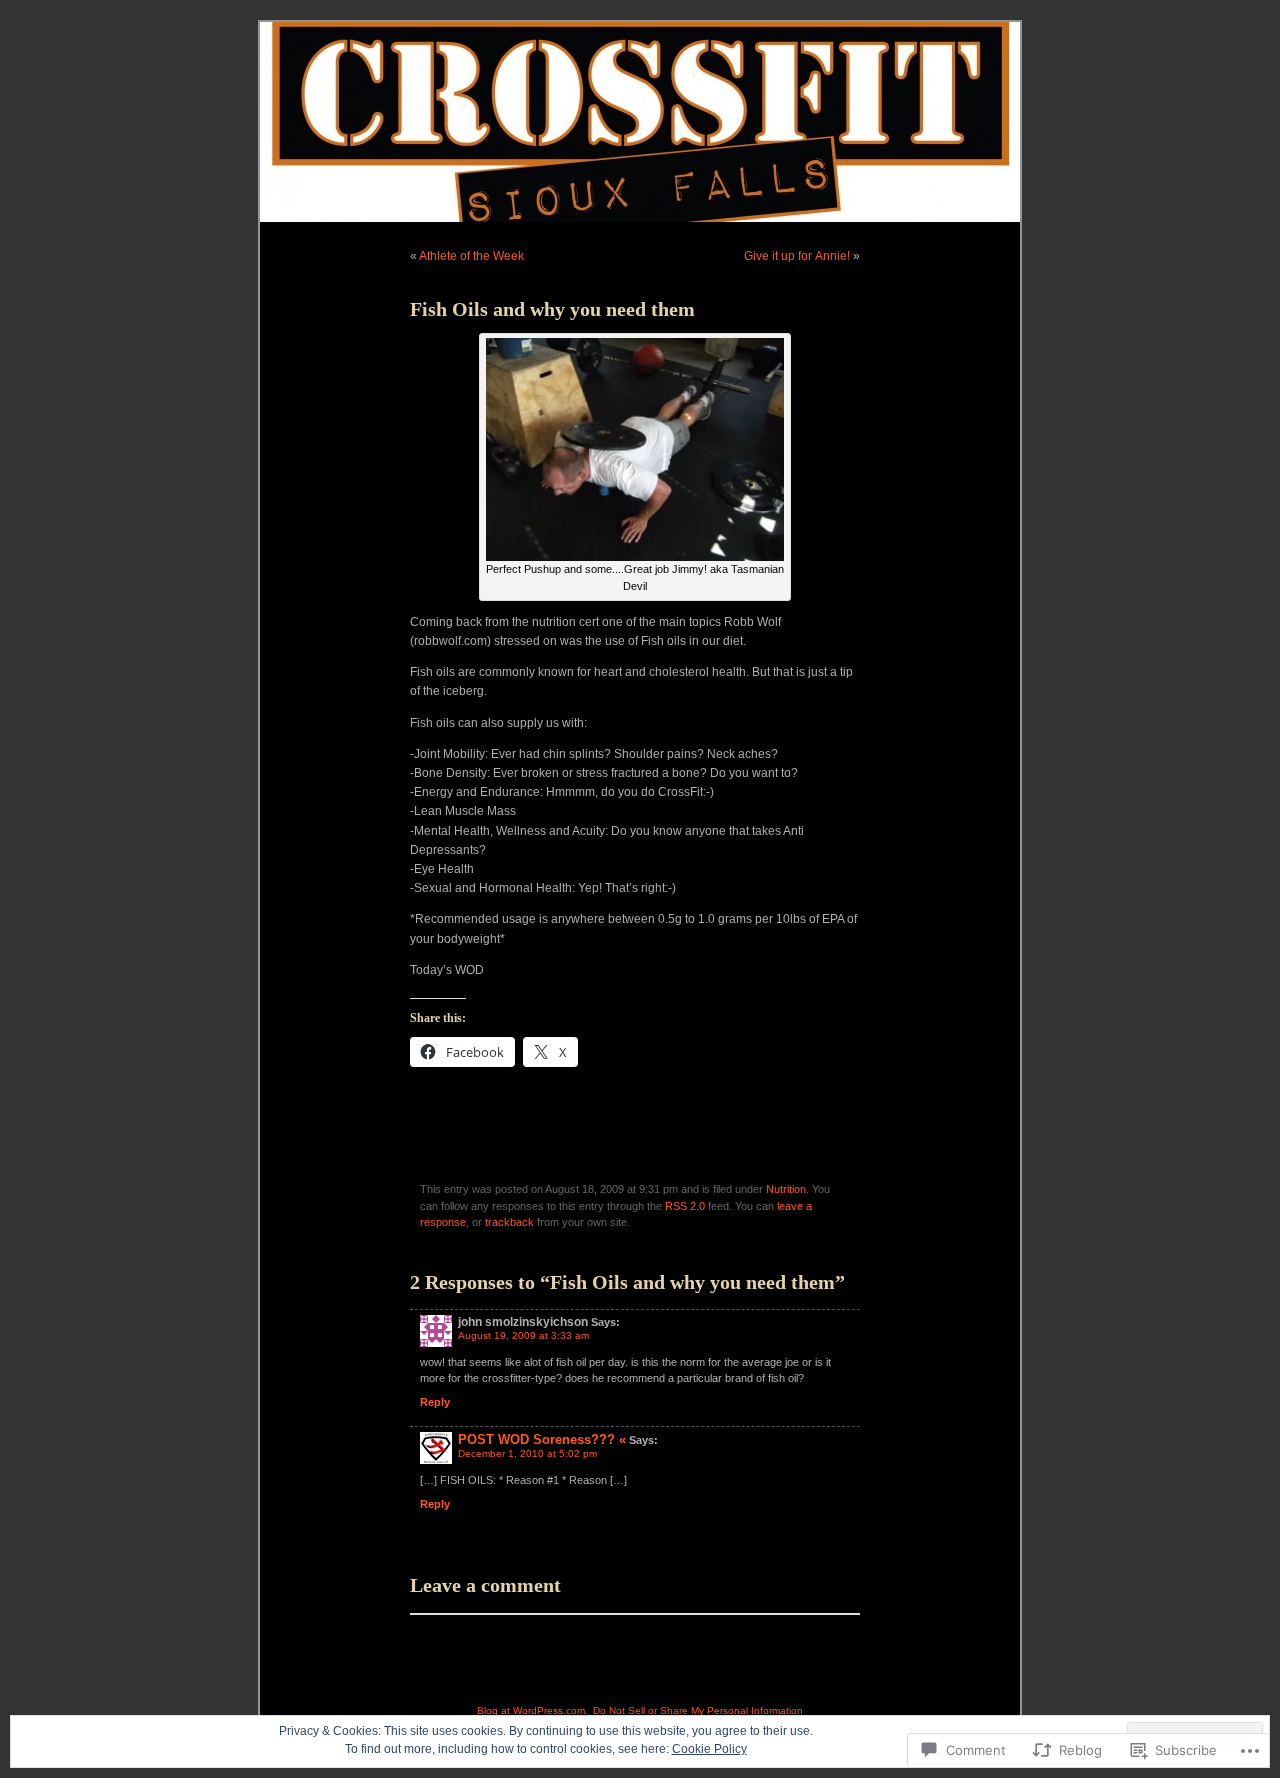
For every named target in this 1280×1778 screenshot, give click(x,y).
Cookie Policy (709, 1749)
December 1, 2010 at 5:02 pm (527, 1453)
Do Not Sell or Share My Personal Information (698, 1710)
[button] (635, 449)
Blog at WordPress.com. (532, 1710)
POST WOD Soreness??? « (542, 1439)
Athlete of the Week (471, 256)
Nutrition (786, 1189)
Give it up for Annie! (797, 256)
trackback (509, 1222)
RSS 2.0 (685, 1206)
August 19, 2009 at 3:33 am (523, 1335)
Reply (435, 1402)
